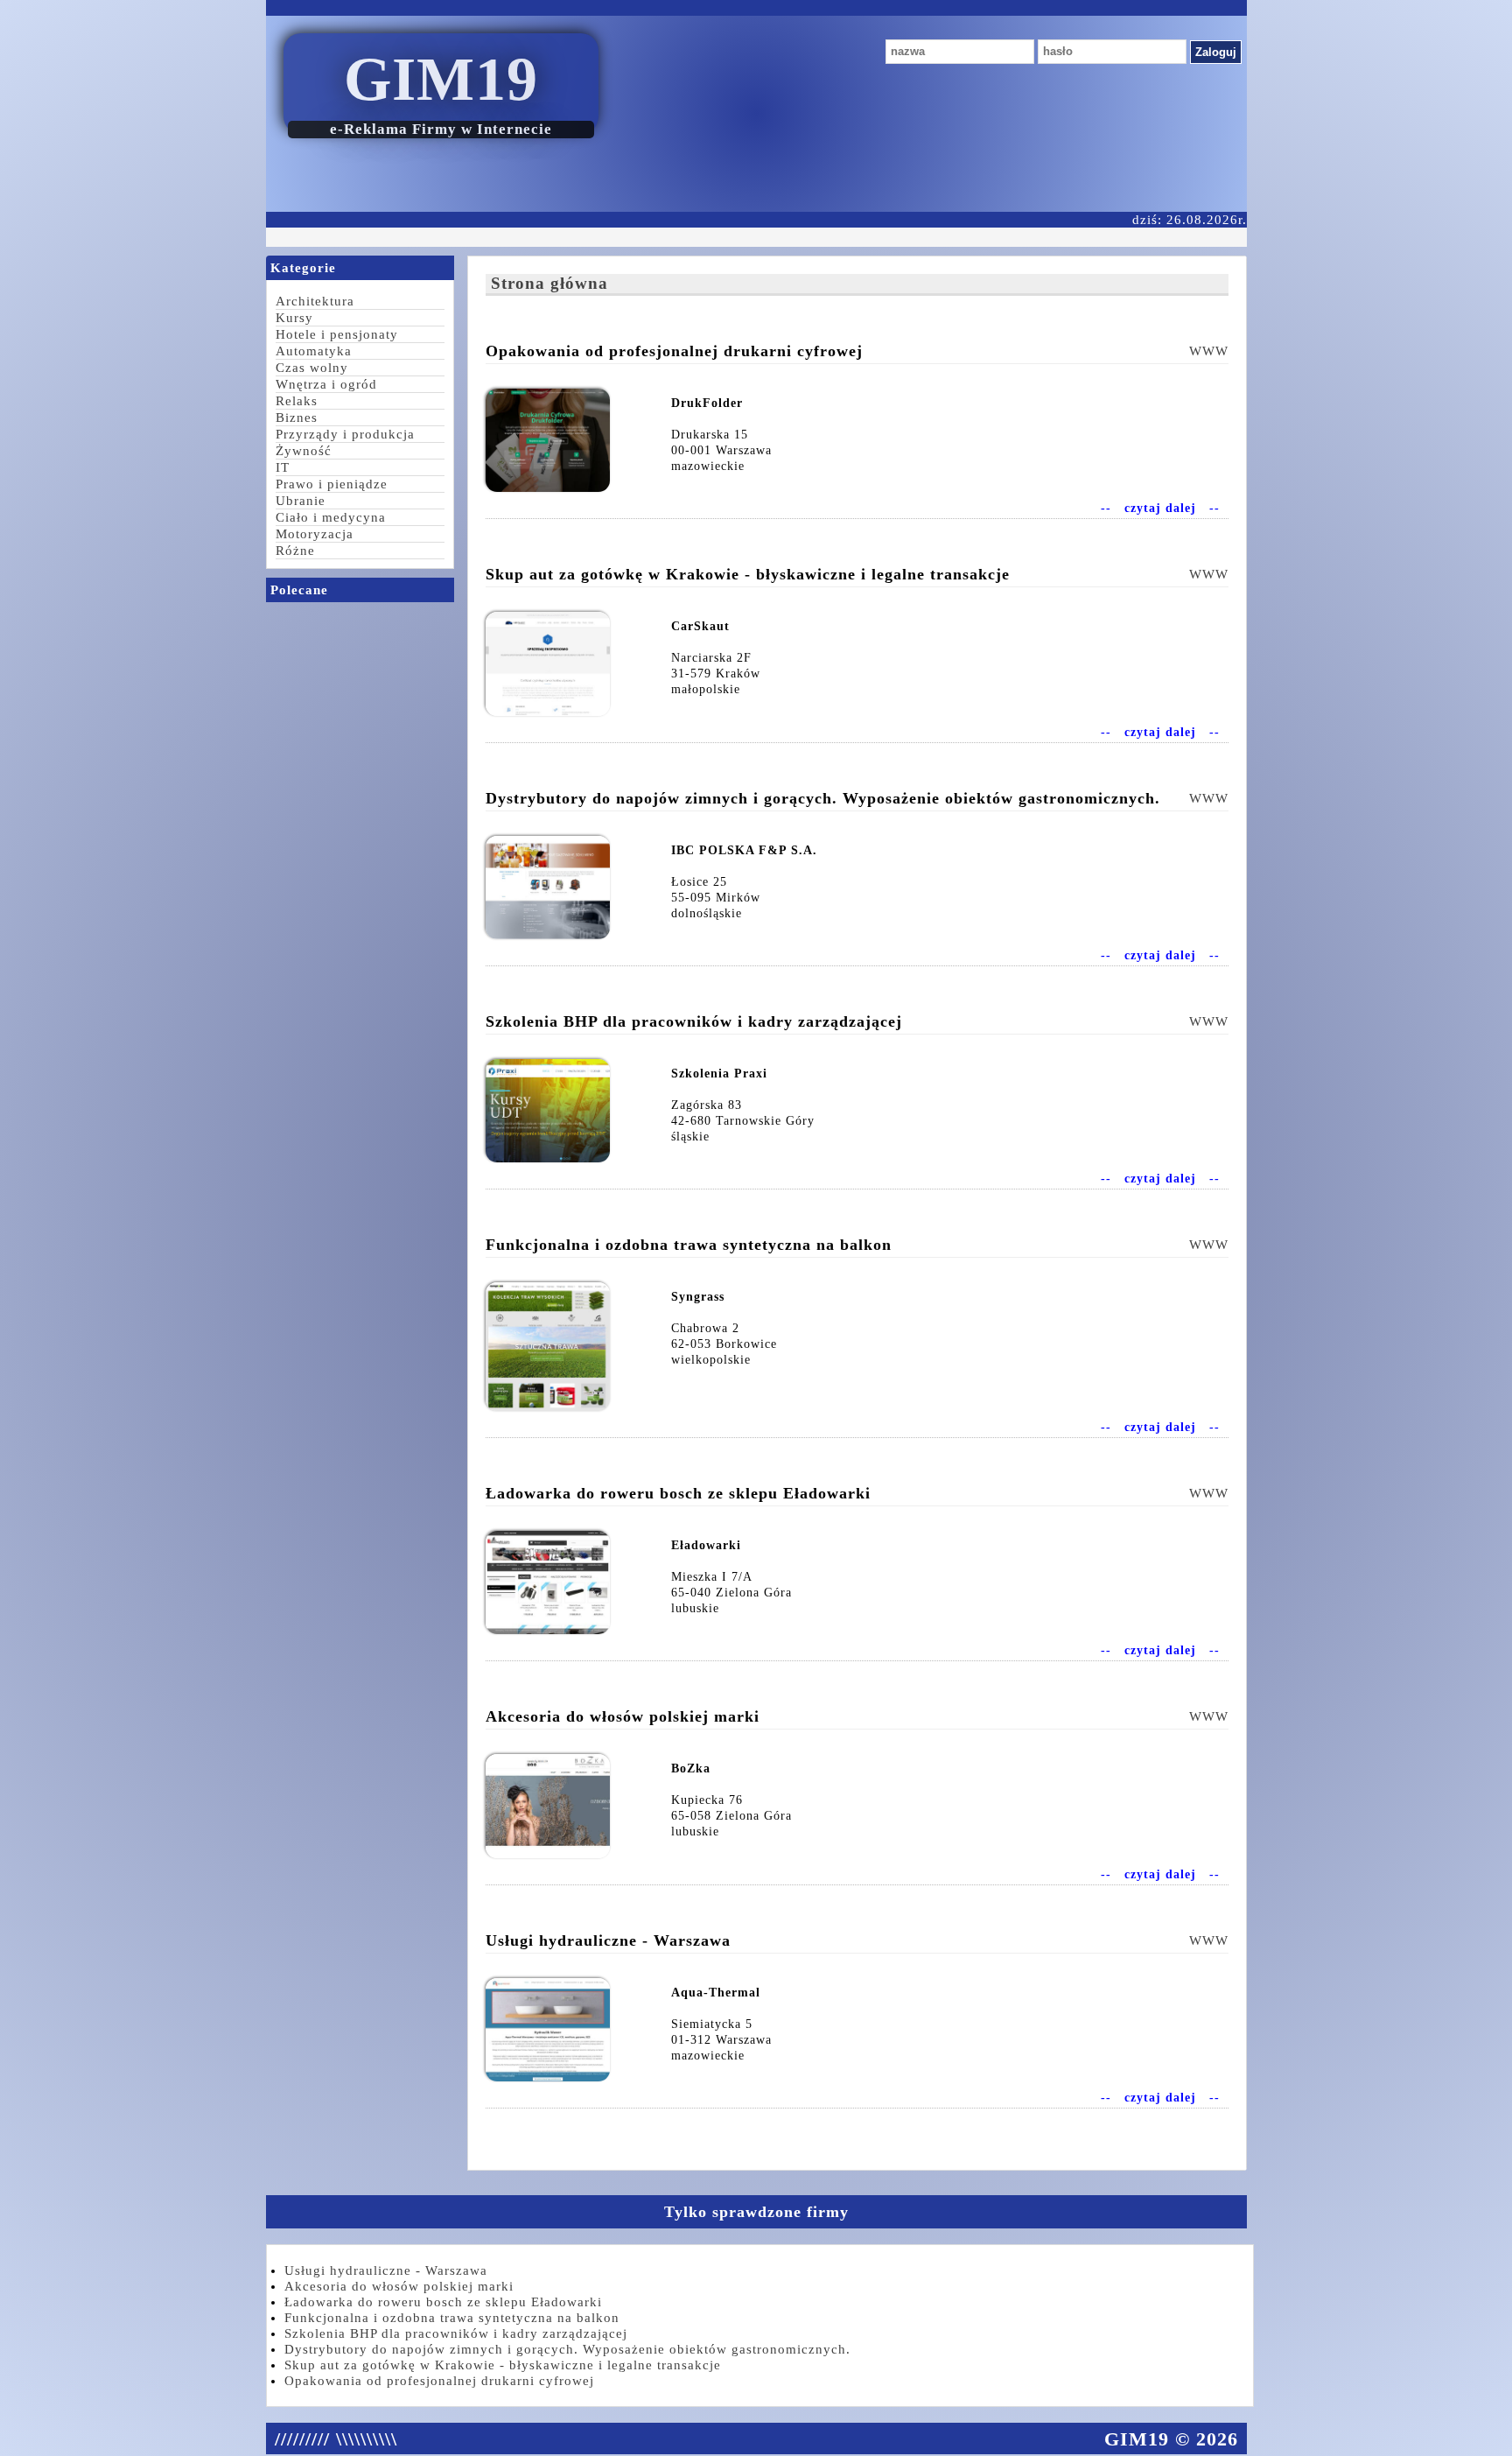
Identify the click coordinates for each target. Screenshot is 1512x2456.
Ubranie (301, 501)
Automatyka (314, 351)
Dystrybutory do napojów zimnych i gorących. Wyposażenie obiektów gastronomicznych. (567, 2349)
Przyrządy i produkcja (345, 434)
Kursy (294, 318)
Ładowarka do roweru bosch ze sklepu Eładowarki (443, 2302)
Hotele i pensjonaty (337, 334)
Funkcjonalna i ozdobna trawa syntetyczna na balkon (452, 2318)
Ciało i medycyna (331, 517)
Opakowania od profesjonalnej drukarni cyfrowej (439, 2381)
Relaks (297, 401)
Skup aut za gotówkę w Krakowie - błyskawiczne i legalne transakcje (503, 2365)
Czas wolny (312, 368)
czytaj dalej (1160, 508)
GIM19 (441, 79)
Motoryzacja (315, 534)
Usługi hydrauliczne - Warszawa (386, 2270)
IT (283, 467)
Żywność (304, 451)
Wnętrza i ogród (326, 384)
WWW (1209, 351)
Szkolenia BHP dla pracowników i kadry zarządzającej (456, 2333)
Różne (295, 551)
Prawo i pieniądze (332, 484)
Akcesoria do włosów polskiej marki (399, 2286)
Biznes (297, 418)
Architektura (315, 301)
